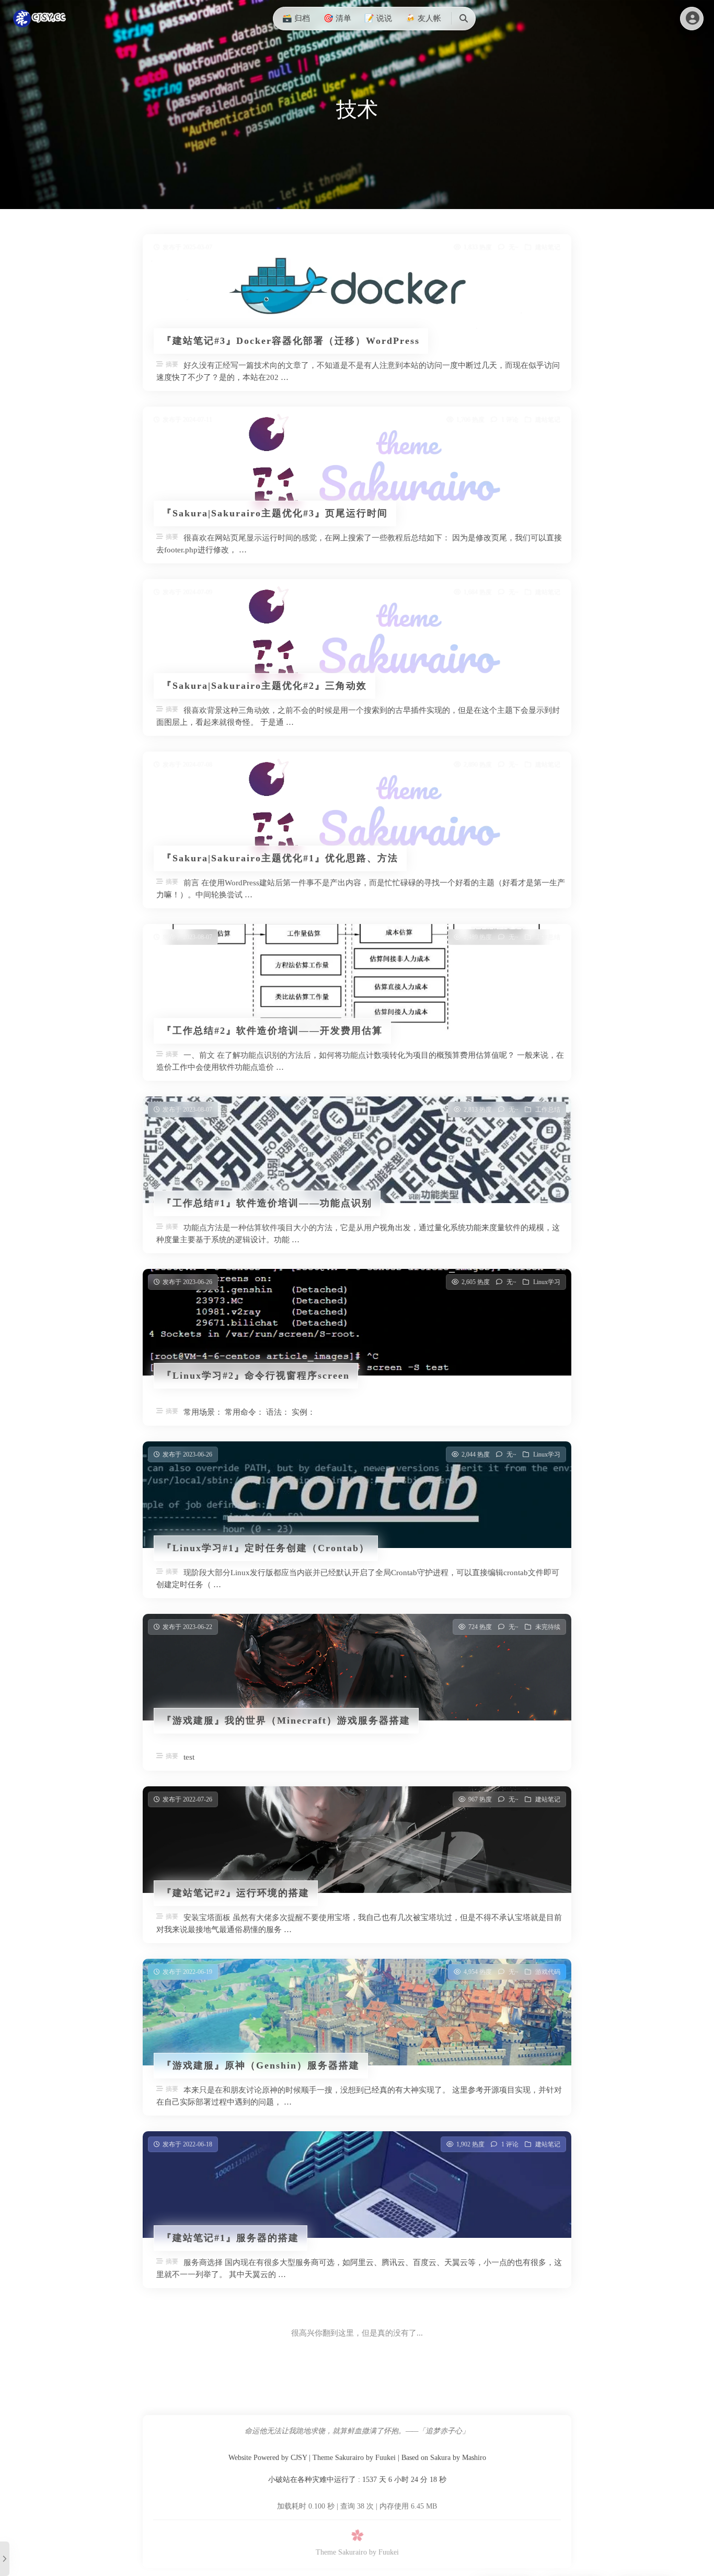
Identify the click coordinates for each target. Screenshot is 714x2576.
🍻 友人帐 (423, 18)
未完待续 (548, 1627)
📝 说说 (378, 18)
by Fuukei (384, 2552)
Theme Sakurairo (341, 2552)
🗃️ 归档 (296, 18)
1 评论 (510, 420)
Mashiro (474, 2458)
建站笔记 (548, 247)
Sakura (440, 2458)
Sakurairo (349, 2458)
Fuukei (385, 2458)
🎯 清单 (337, 18)
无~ (514, 247)
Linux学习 (547, 1282)
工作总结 (548, 937)
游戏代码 (548, 1972)
